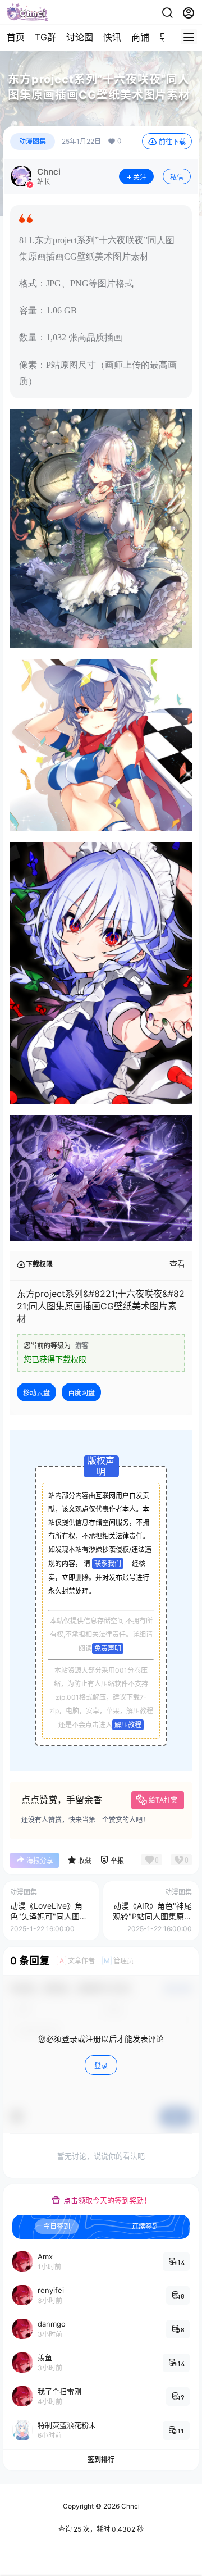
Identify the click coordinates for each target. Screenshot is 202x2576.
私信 (177, 177)
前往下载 (172, 142)
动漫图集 (33, 141)
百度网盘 (81, 1393)
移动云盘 (36, 1393)
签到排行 (101, 2459)
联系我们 (108, 1564)
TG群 (45, 37)
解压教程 (128, 1725)
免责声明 (108, 1648)
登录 (101, 2066)
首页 (16, 37)
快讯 (112, 37)
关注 (140, 177)
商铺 (140, 37)
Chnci (130, 2506)
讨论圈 (80, 37)
